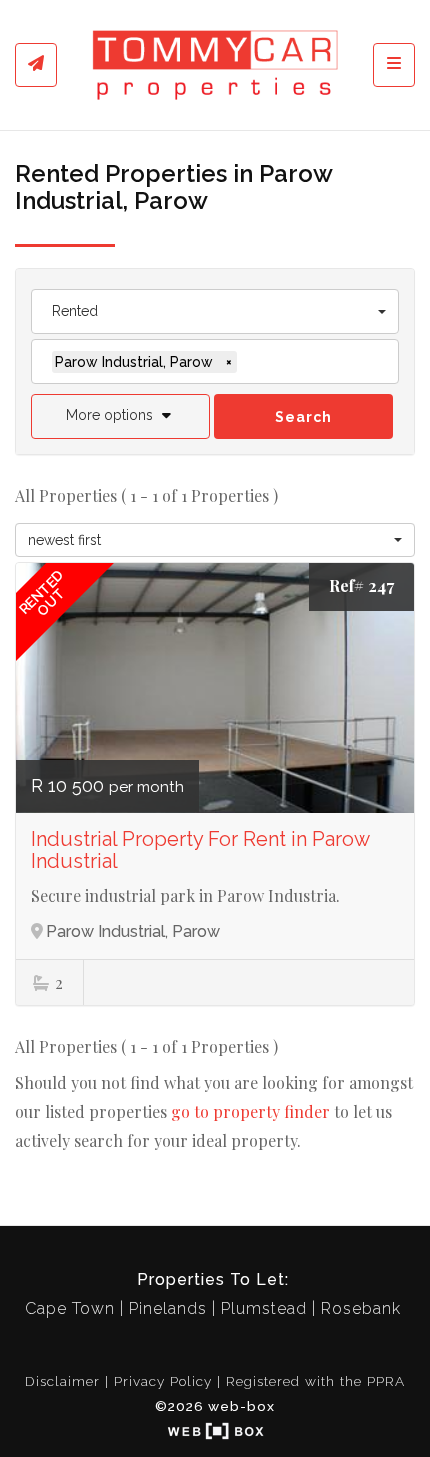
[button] (120, 416)
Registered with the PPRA (315, 1381)
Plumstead (264, 1308)
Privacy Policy (163, 1381)
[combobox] (215, 311)
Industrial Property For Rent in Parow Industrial (200, 850)
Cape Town (70, 1308)
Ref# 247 (361, 585)
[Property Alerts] (36, 65)
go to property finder (250, 1111)
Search (303, 417)
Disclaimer (62, 1381)
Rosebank (361, 1308)
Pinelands (168, 1308)
